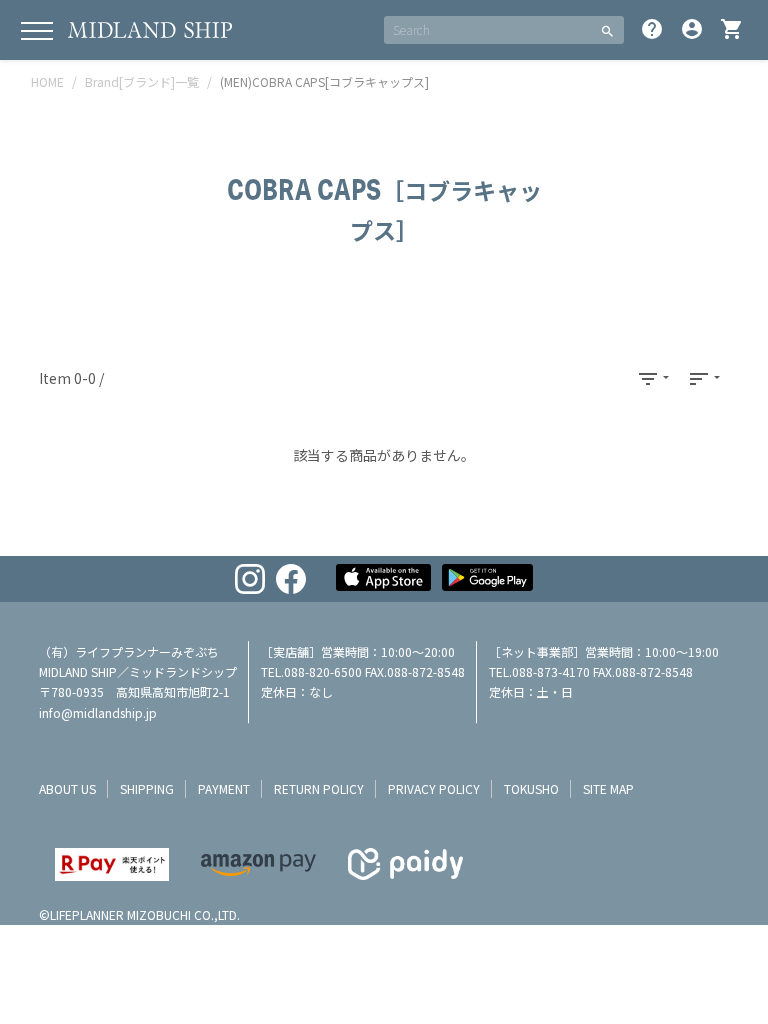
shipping (147, 788)
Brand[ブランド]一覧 (142, 81)
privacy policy (434, 788)
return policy (319, 788)
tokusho (531, 788)
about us (67, 788)
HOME (47, 81)
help (652, 29)
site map (608, 788)
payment (224, 788)
